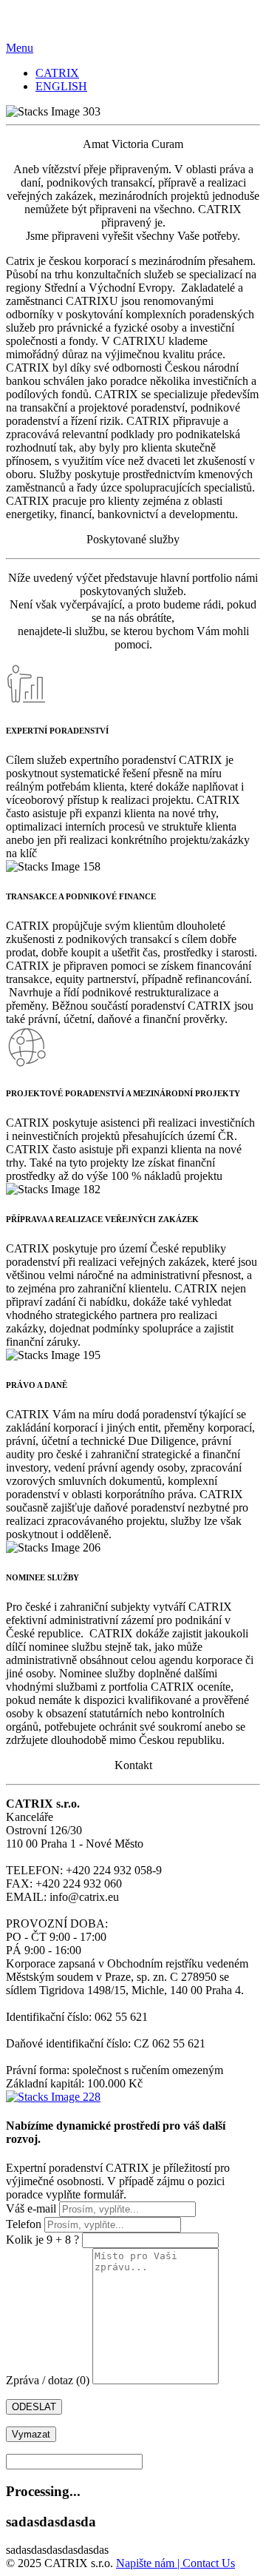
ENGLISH (61, 86)
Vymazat (31, 2434)
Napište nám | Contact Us (175, 2563)
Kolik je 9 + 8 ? (42, 2240)
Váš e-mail (33, 2208)
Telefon (25, 2224)
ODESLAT (34, 2407)
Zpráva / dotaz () (49, 2380)
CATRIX (57, 73)
